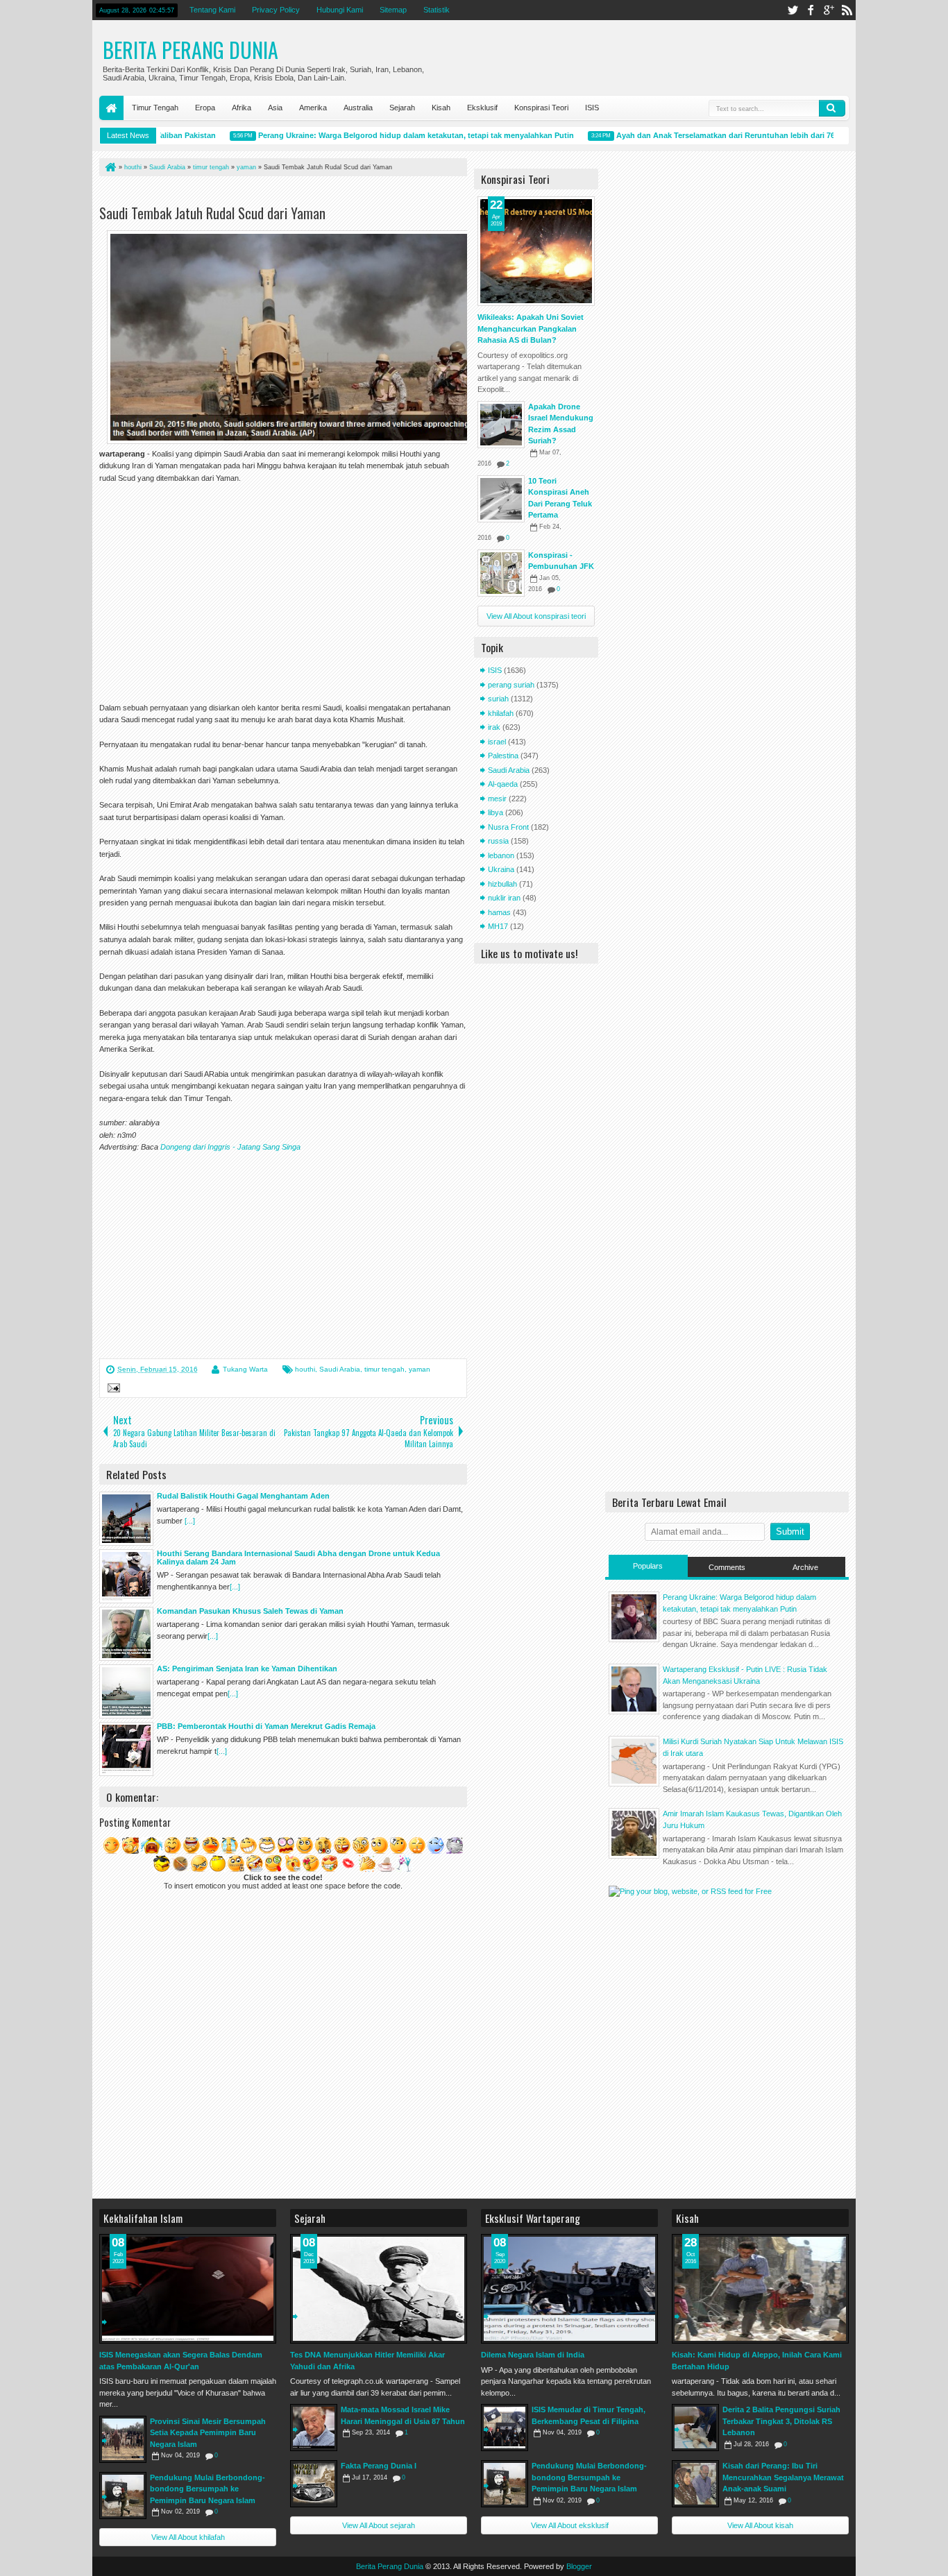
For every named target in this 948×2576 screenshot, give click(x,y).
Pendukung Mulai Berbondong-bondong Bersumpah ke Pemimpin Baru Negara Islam (208, 2489)
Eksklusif (482, 108)
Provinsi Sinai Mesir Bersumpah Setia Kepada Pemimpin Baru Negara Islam (208, 2433)
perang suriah (511, 685)
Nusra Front (508, 827)
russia (498, 841)
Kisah (441, 108)
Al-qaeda (503, 784)
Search (832, 108)
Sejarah (402, 108)
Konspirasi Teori (541, 108)
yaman (420, 1369)
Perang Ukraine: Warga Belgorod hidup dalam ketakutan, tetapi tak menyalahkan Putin (388, 135)
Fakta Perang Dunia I (379, 2466)
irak (494, 727)
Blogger (579, 2566)
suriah (498, 699)
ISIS (592, 108)
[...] (190, 1521)
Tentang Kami (212, 10)
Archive (805, 1567)
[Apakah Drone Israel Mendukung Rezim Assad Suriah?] (501, 425)
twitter (793, 10)
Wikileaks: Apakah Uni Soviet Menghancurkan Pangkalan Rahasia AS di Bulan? (531, 329)
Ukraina (501, 869)
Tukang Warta (245, 1369)
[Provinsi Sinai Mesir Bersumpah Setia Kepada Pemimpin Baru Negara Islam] (123, 2439)
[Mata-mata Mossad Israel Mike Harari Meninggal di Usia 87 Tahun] (314, 2428)
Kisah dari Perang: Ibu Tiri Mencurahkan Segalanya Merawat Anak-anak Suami (783, 2477)
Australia (358, 108)
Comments (727, 1567)
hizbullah (502, 884)
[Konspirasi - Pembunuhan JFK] (501, 573)
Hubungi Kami (340, 10)
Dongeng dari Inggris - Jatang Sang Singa (230, 1147)
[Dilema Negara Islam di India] (569, 2289)
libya (496, 812)
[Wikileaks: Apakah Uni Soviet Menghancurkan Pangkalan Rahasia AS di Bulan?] (536, 251)
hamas (499, 912)
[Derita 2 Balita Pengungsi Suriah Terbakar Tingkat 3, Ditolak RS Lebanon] (695, 2428)
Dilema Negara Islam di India (533, 2355)
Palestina (503, 756)
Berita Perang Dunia (191, 50)
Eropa (205, 108)
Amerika (313, 108)
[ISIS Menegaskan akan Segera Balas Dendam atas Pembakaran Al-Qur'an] (188, 2289)
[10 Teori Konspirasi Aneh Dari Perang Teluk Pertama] (501, 499)
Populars (648, 1566)
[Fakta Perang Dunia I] (314, 2484)
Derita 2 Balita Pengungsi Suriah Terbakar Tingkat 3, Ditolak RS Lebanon (781, 2421)
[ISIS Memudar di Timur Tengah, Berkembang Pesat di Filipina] (505, 2428)
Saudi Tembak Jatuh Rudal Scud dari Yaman (212, 213)
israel (497, 742)
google (829, 10)
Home (111, 108)
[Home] (110, 167)
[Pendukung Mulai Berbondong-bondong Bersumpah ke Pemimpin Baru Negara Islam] (123, 2496)
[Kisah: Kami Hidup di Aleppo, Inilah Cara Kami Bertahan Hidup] (760, 2289)
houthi (305, 1369)
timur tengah (384, 1369)
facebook (811, 10)
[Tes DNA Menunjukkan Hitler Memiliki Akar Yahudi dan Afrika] (379, 2289)
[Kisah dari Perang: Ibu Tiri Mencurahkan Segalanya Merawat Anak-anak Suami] (695, 2484)
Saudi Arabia (340, 1369)
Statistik (437, 10)
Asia (275, 108)
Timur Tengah (155, 108)
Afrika (242, 108)
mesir (497, 799)
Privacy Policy (276, 10)
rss (847, 10)
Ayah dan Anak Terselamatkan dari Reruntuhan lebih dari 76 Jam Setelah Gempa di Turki (749, 135)
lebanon (501, 855)
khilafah (501, 713)
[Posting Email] (112, 1390)
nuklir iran (504, 898)
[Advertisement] (262, 193)
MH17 (498, 926)
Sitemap (393, 10)
